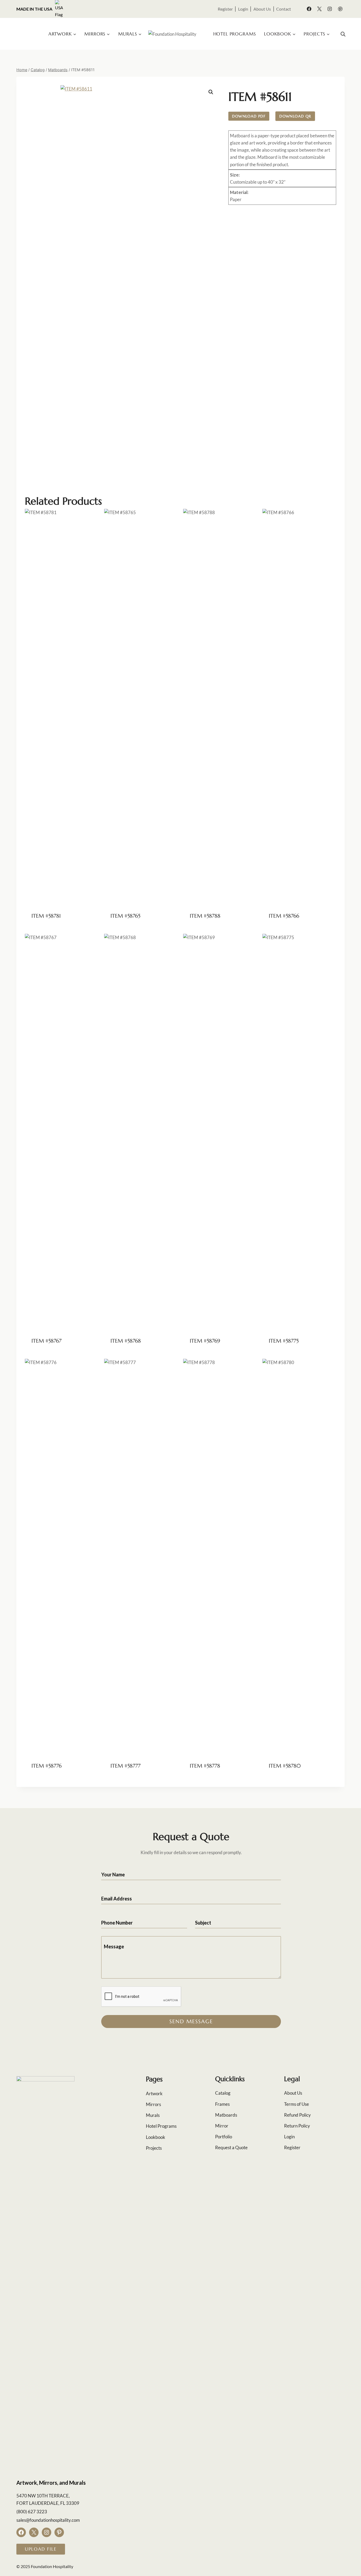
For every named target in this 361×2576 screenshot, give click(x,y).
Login (243, 9)
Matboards (226, 2115)
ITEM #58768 (126, 1341)
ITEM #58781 (46, 916)
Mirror (222, 2126)
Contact (284, 9)
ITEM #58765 (125, 916)
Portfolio (224, 2137)
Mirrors (153, 2104)
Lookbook (156, 2137)
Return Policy (297, 2126)
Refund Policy (297, 2115)
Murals (153, 2115)
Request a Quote (231, 2147)
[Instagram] (330, 9)
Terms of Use (297, 2104)
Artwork (154, 2093)
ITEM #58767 (47, 1341)
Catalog (223, 2093)
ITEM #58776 (47, 1766)
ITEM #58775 (284, 1341)
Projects (154, 2148)
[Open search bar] (343, 34)
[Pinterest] (340, 9)
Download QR (295, 116)
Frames (222, 2104)
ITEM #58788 (205, 916)
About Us (262, 9)
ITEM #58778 (205, 1766)
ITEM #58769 (205, 1341)
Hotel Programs (235, 34)
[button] (211, 92)
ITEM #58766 (284, 916)
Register (225, 9)
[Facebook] (309, 9)
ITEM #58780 (285, 1766)
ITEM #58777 (126, 1766)
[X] (320, 9)
